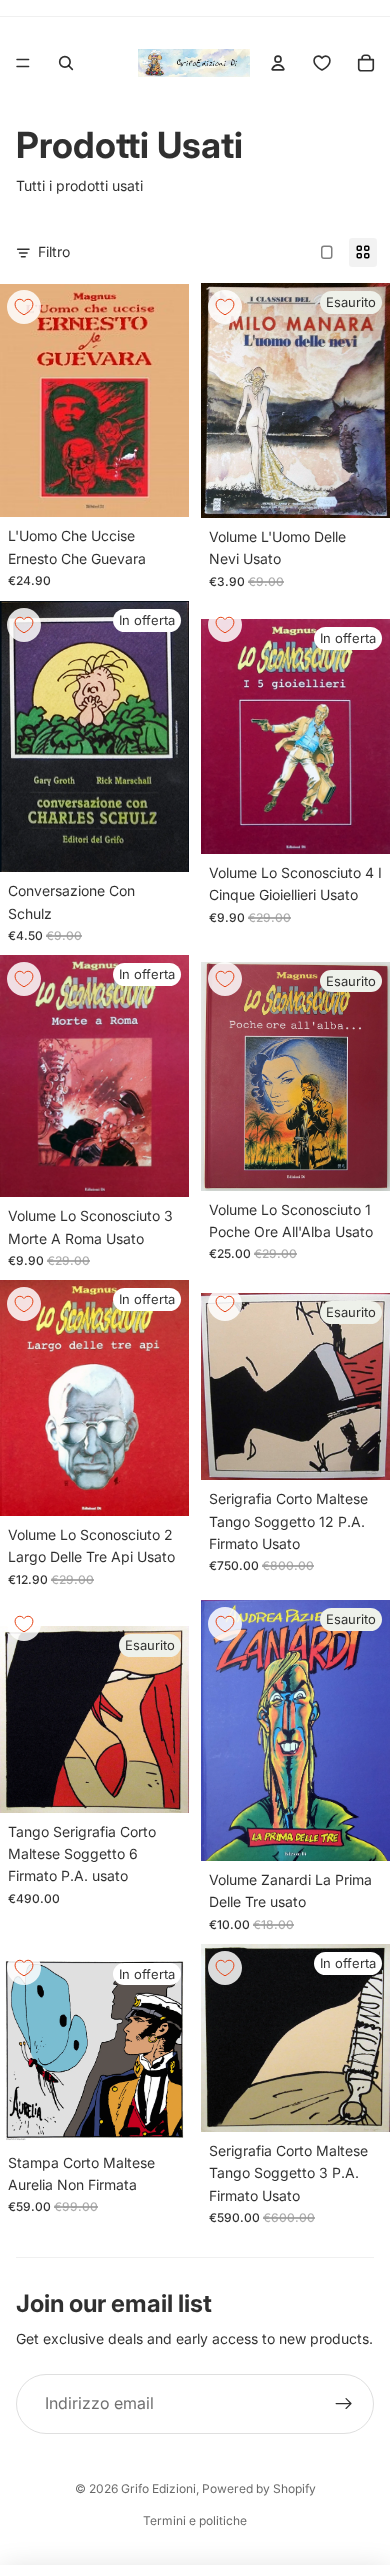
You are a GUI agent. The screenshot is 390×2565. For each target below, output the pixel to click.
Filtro (54, 251)
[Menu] (23, 63)
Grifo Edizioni (158, 2488)
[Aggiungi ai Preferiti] (24, 307)
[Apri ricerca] (66, 63)
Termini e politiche (195, 2520)
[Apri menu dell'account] (278, 63)
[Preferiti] (322, 63)
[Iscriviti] (344, 2404)
